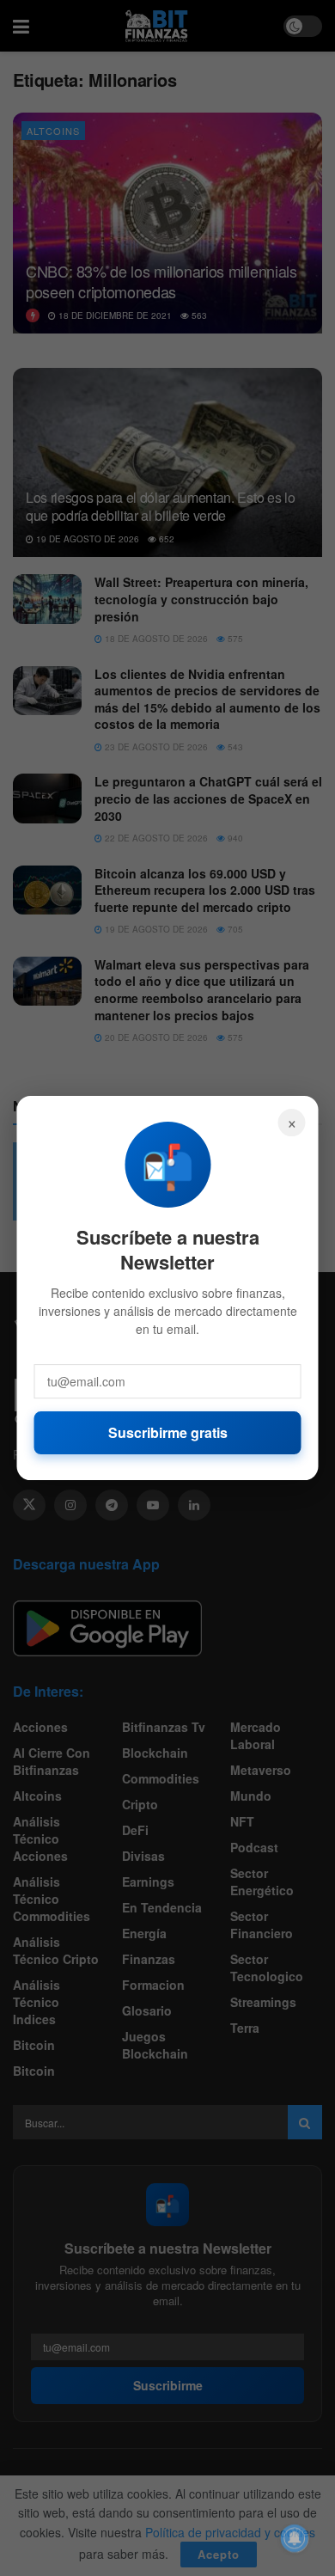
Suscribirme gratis (168, 1432)
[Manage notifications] (295, 2538)
